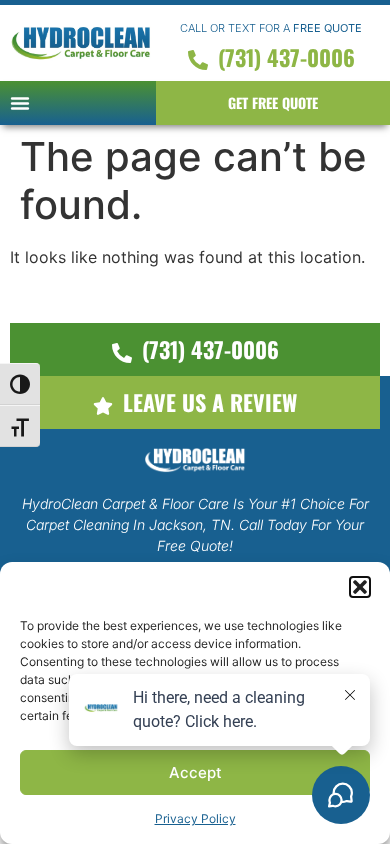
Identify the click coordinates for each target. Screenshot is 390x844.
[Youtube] (236, 644)
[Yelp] (195, 644)
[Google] (113, 644)
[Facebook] (154, 644)
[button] (20, 103)
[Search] (277, 644)
